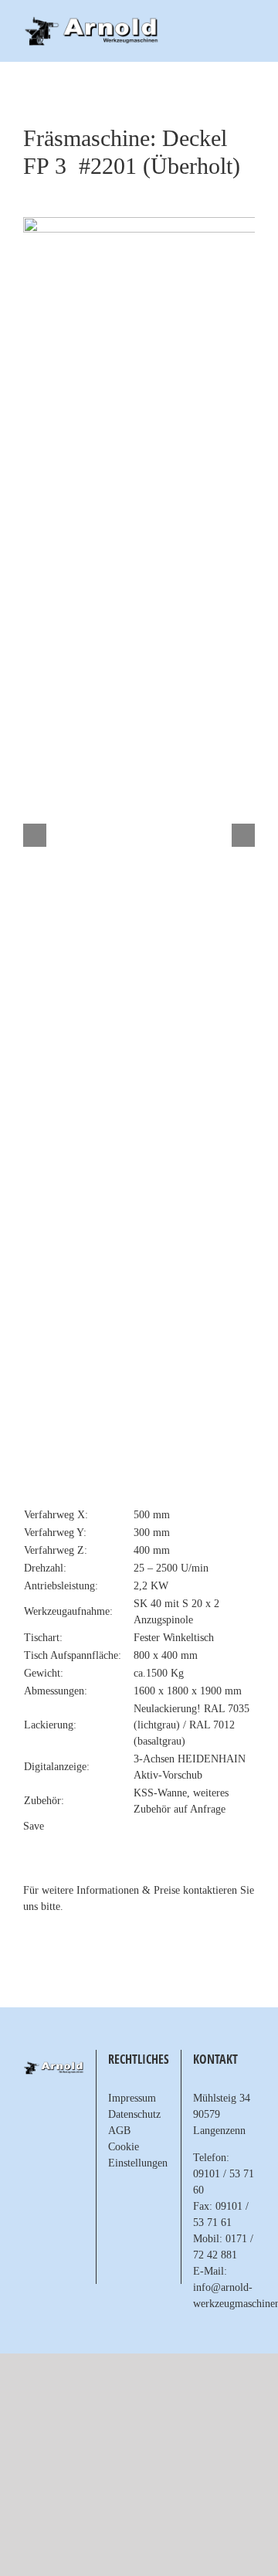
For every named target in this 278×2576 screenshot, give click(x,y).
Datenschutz (134, 2114)
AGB (119, 2131)
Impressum (132, 2098)
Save (34, 1826)
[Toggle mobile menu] (249, 24)
